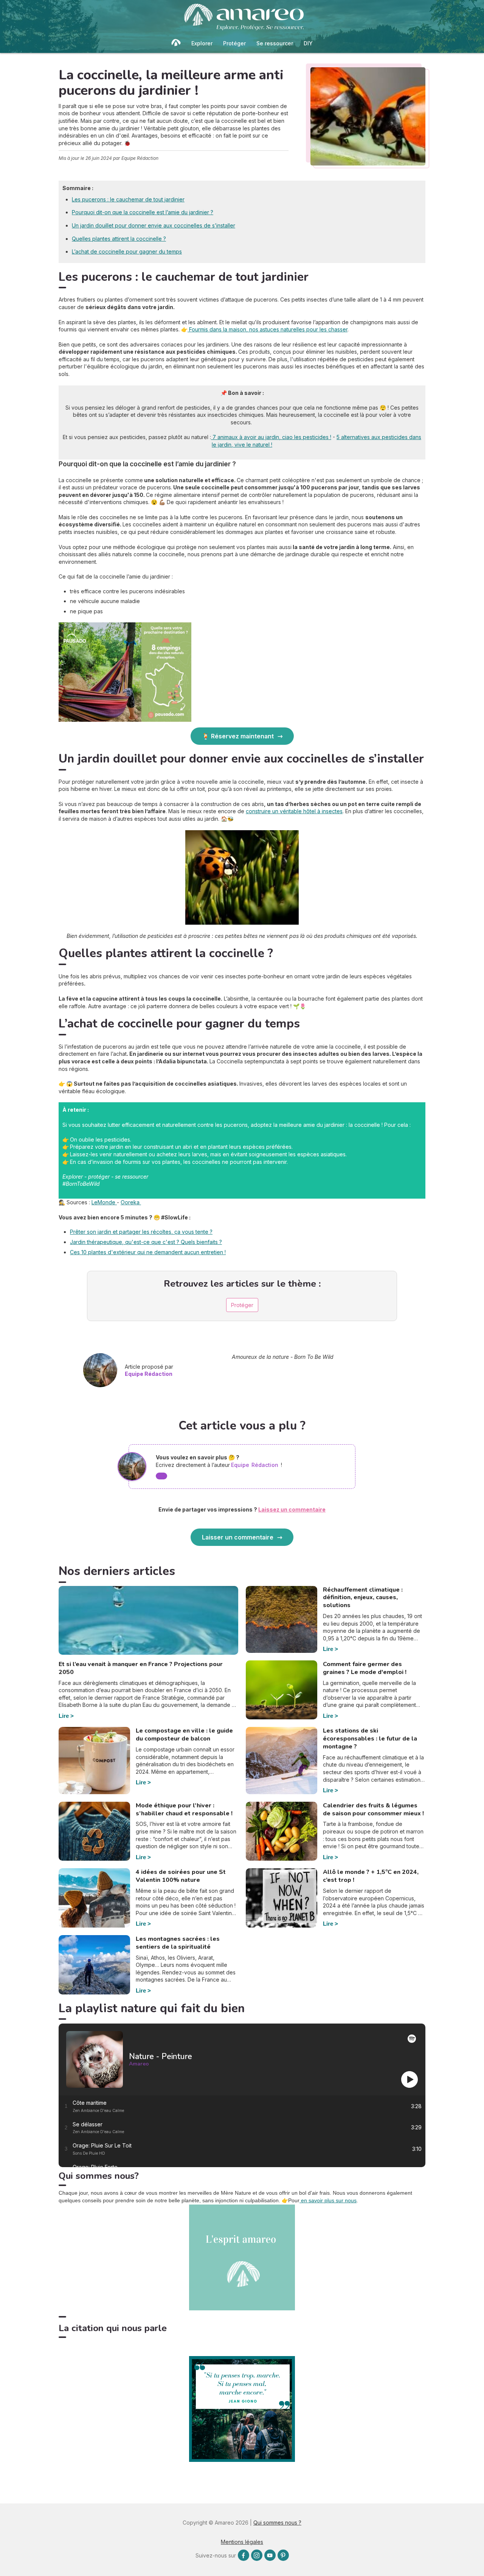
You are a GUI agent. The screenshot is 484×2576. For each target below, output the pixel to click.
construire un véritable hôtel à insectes (294, 811)
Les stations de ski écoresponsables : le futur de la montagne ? (370, 1739)
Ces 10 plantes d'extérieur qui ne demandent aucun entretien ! (148, 1252)
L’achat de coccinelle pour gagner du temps (127, 251)
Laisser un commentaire (238, 1537)
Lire (64, 1716)
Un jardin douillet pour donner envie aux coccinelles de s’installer (154, 225)
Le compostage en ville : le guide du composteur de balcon (184, 1735)
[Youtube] (270, 2555)
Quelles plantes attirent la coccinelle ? (119, 239)
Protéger (234, 43)
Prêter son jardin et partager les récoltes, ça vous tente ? (141, 1232)
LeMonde (104, 1202)
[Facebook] (244, 2555)
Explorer (202, 43)
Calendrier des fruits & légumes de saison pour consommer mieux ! (373, 1809)
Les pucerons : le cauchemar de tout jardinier (128, 199)
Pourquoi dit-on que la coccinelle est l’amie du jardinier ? (143, 212)
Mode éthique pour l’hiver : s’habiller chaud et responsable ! (184, 1809)
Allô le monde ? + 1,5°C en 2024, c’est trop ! (371, 1876)
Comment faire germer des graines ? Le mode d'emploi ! (365, 1668)
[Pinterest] (283, 2555)
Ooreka (131, 1202)
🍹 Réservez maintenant (238, 736)
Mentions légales (242, 2542)
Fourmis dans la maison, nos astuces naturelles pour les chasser (268, 329)
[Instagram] (257, 2555)
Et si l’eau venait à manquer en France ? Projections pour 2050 (141, 1668)
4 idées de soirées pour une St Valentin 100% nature (181, 1876)
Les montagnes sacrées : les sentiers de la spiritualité (178, 1943)
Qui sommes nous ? (277, 2523)
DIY (308, 43)
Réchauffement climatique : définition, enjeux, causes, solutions (363, 1598)
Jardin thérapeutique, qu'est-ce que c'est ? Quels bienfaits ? (146, 1242)
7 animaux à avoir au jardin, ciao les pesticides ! (271, 437)
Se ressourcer (275, 43)
